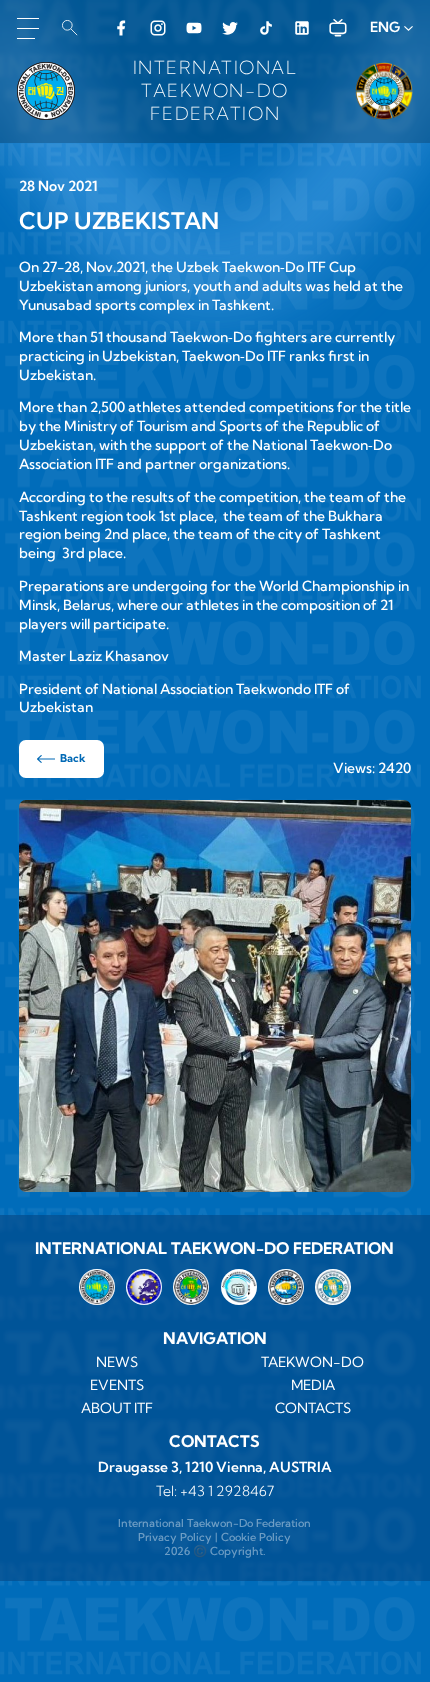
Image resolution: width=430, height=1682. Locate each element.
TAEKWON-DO (312, 1362)
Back (73, 758)
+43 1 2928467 (227, 1491)
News (117, 1362)
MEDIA (313, 1385)
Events (117, 1385)
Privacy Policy (175, 1537)
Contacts (313, 1408)
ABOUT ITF (117, 1408)
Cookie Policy (256, 1537)
